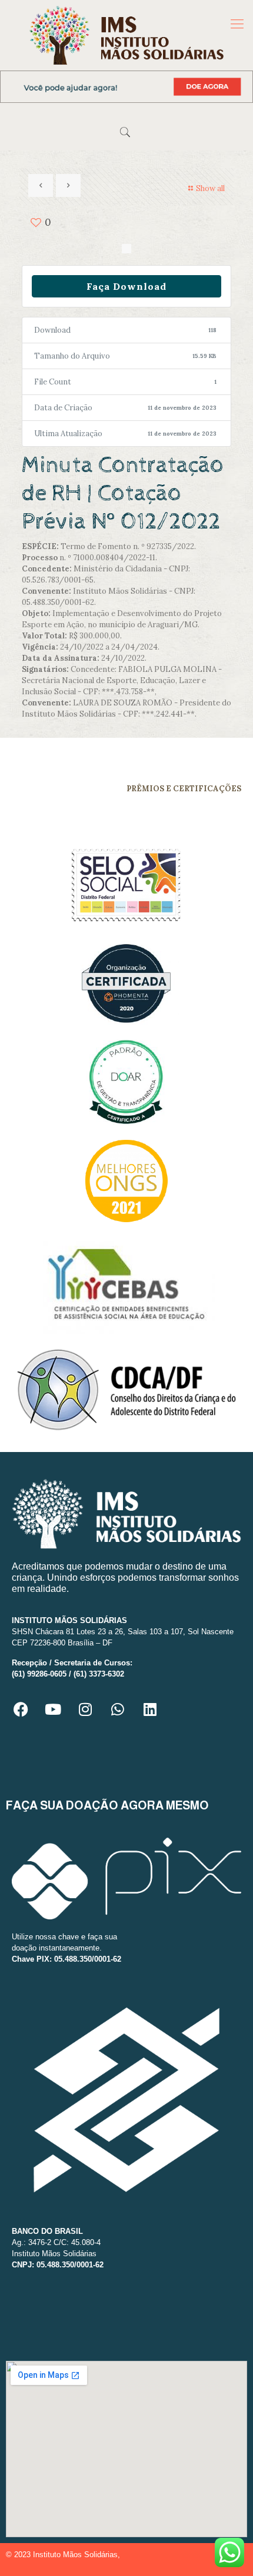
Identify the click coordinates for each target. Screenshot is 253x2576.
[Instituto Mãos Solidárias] (126, 35)
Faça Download (126, 286)
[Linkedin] (150, 1709)
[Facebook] (21, 1709)
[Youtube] (53, 1709)
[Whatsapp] (118, 1709)
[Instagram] (85, 1709)
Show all (210, 188)
